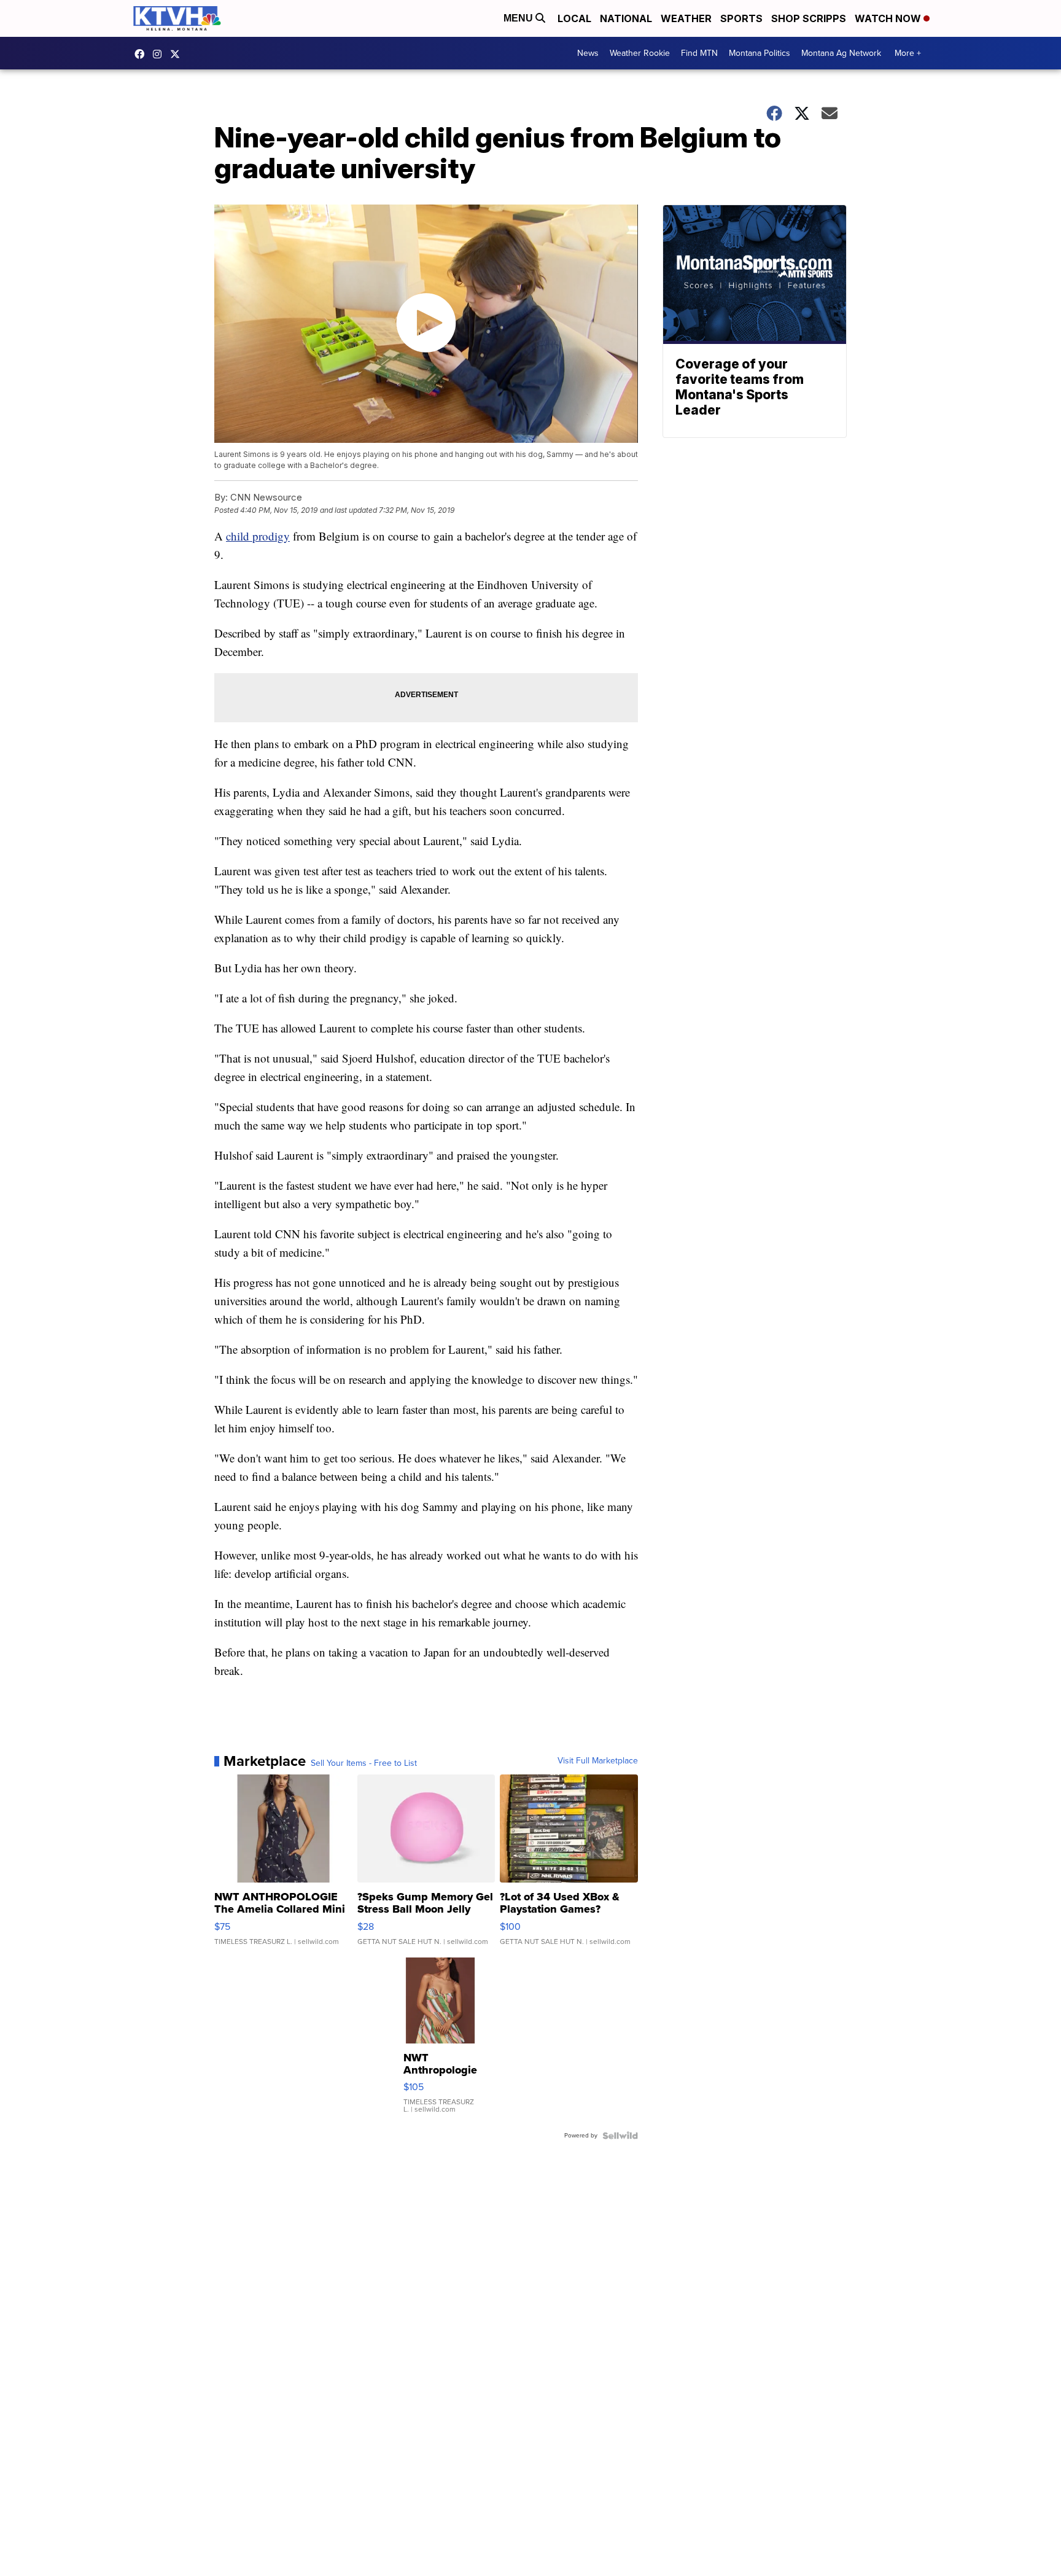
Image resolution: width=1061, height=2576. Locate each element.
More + (908, 53)
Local (574, 18)
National (626, 18)
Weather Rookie (640, 53)
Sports (741, 18)
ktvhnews (160, 54)
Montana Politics (760, 53)
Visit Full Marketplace (598, 1761)
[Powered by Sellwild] (620, 2136)
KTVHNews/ (142, 54)
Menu (519, 18)
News (588, 53)
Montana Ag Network (841, 53)
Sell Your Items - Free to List (364, 1763)
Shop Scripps (809, 18)
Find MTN (699, 53)
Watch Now (889, 18)
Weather (686, 18)
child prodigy (258, 536)
